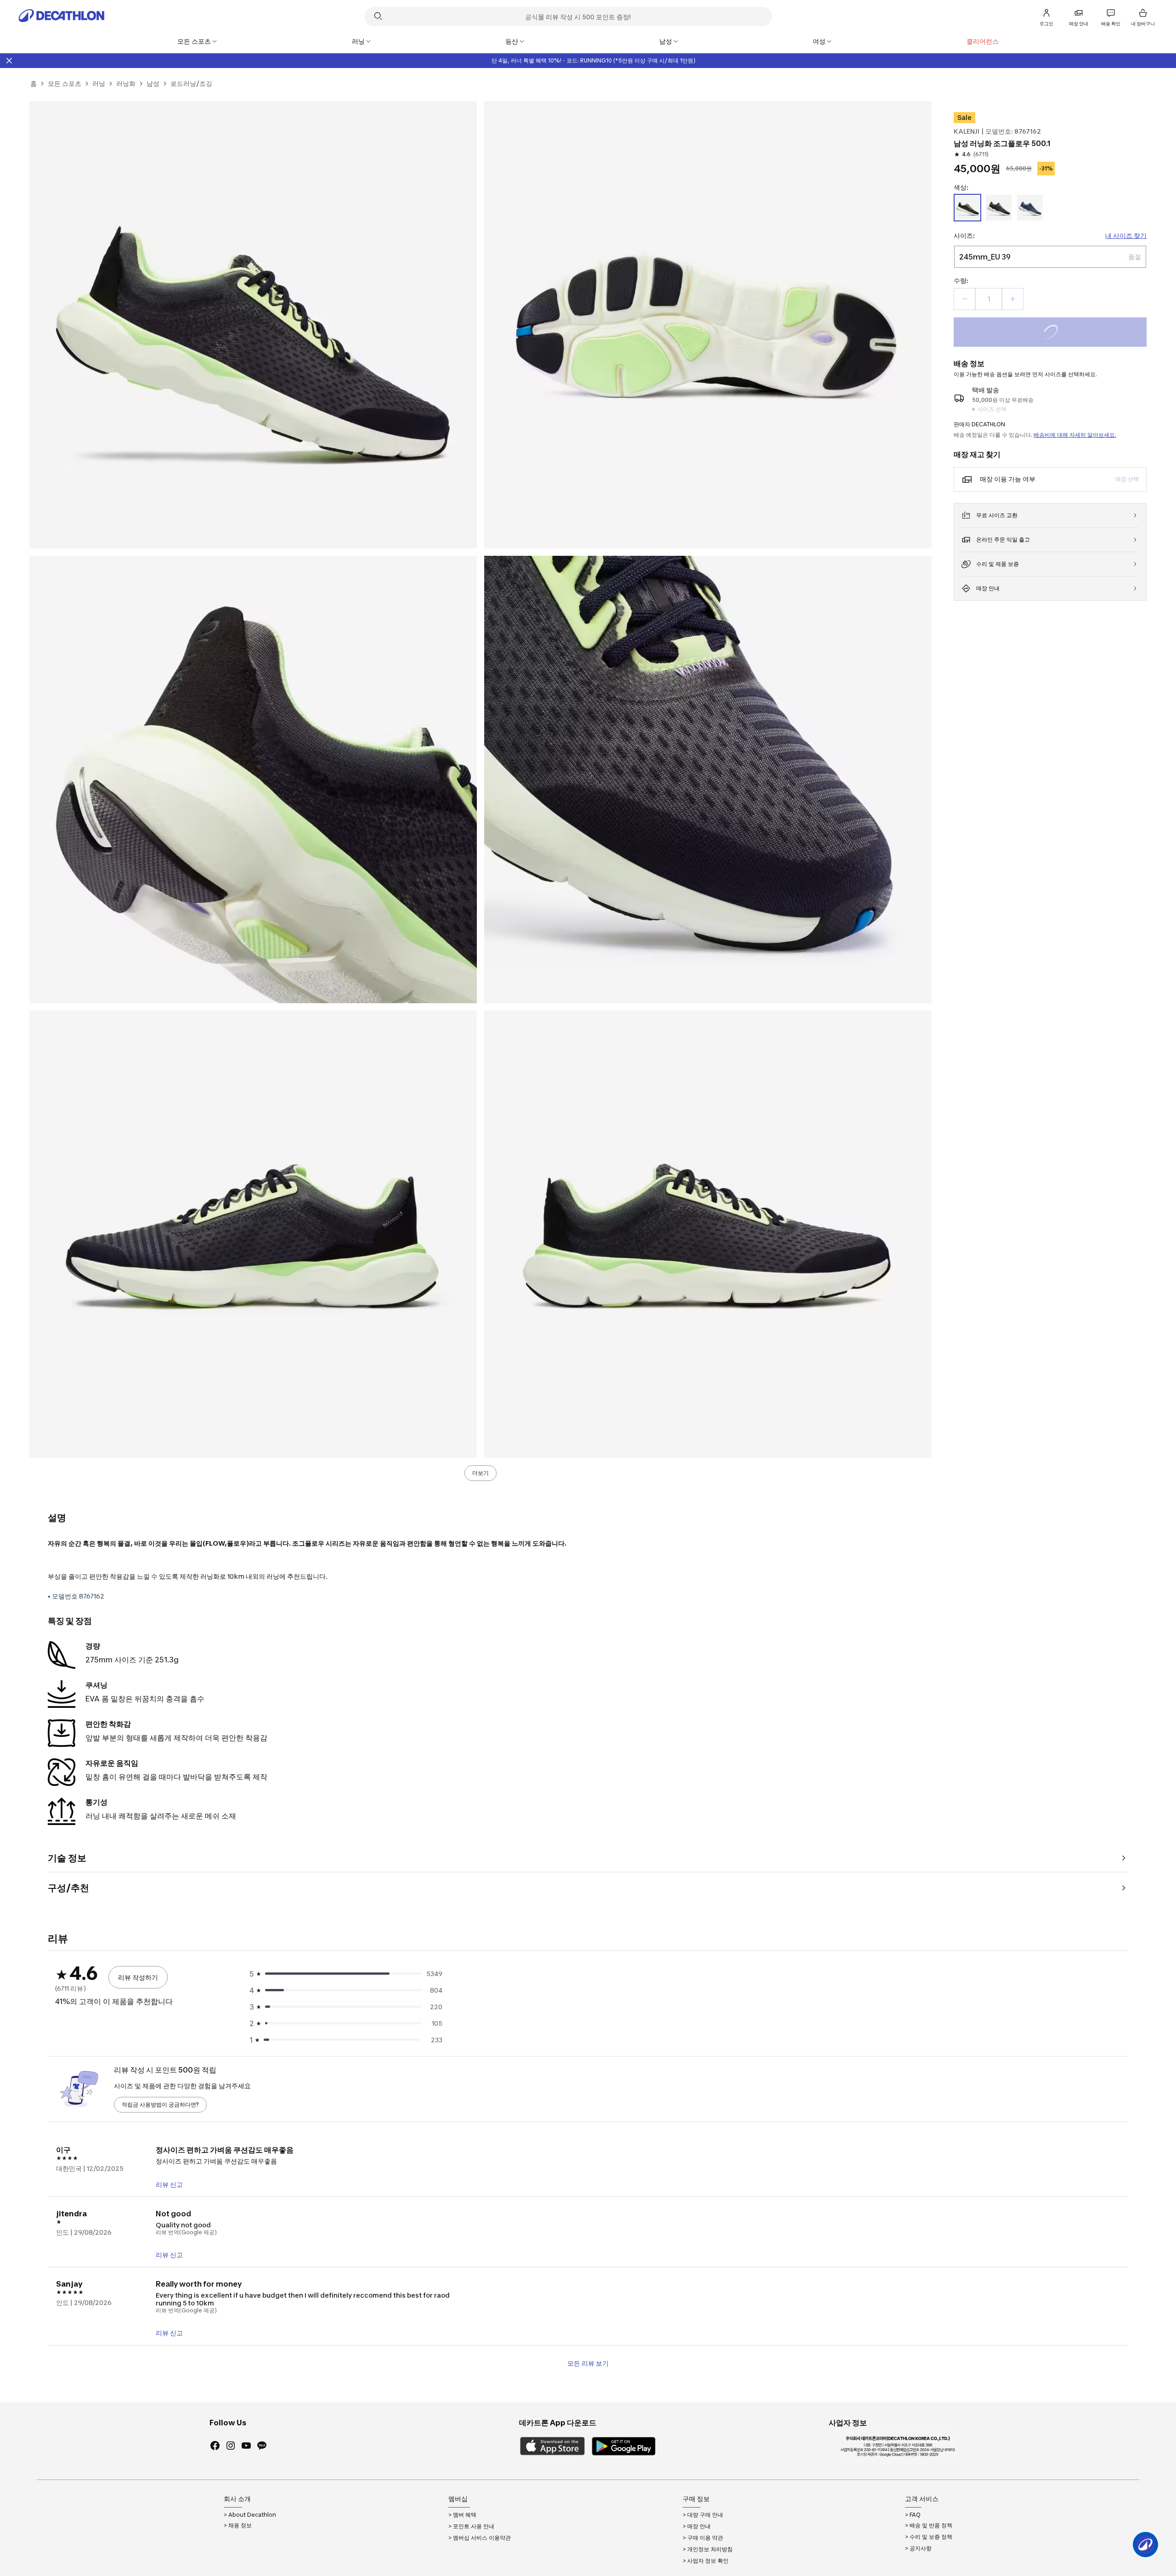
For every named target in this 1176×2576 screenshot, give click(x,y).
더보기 (481, 1473)
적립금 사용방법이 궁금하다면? (160, 2104)
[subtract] (965, 299)
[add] (1012, 299)
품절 (1063, 333)
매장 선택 (1127, 479)
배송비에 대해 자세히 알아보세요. (1075, 435)
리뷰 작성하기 (138, 1977)
